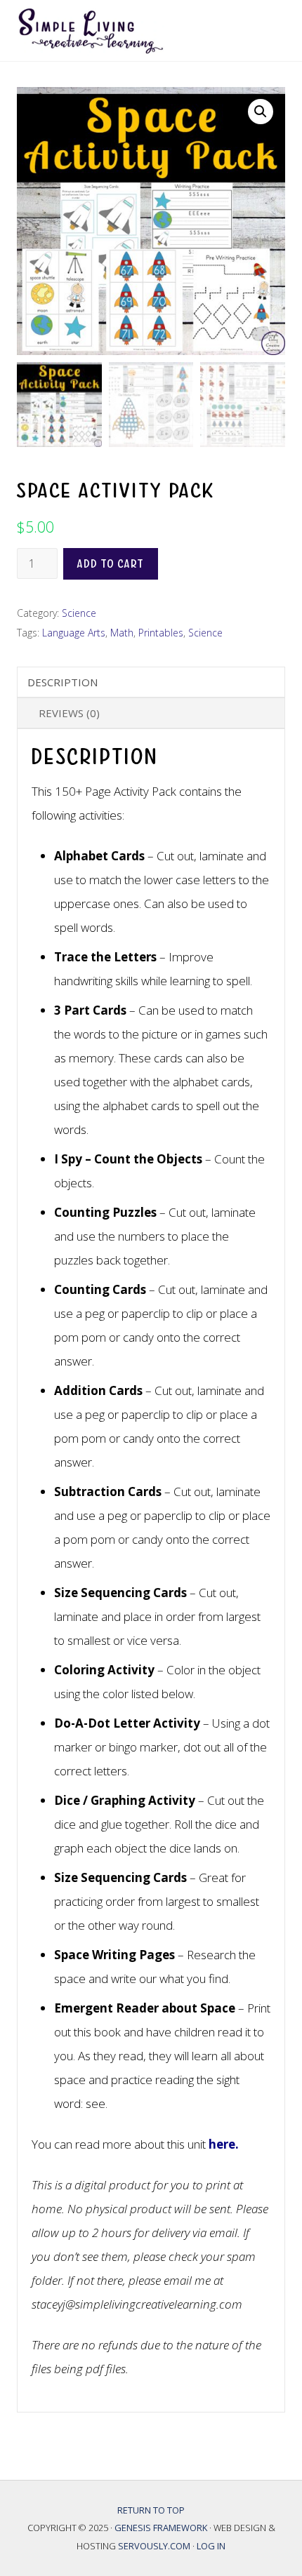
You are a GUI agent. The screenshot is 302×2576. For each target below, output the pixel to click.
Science (79, 613)
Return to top (151, 2510)
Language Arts (74, 633)
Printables (161, 633)
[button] (261, 112)
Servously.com (154, 2546)
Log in (211, 2546)
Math (122, 633)
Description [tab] (63, 682)
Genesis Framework (162, 2528)
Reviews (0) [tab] (69, 713)
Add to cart (111, 564)
